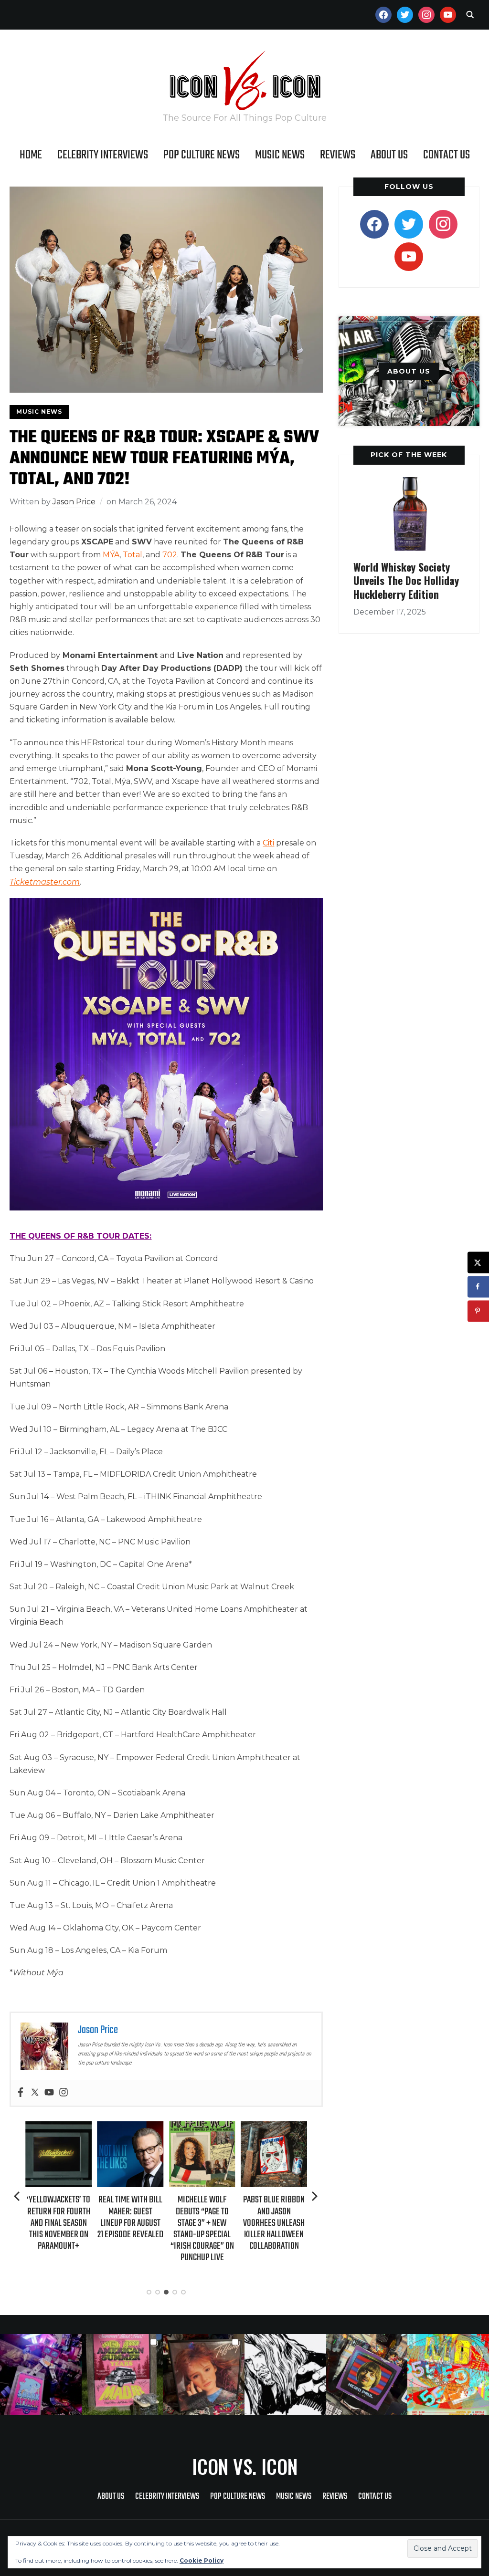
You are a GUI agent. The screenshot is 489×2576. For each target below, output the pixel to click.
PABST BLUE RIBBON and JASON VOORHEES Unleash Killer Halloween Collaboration (202, 2223)
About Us (389, 155)
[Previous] (18, 2196)
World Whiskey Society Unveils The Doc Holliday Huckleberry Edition (406, 580)
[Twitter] (35, 2093)
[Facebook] (21, 2093)
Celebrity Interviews (103, 155)
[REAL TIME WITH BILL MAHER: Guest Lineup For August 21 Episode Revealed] (58, 2128)
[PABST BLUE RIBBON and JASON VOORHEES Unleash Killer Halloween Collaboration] (202, 2128)
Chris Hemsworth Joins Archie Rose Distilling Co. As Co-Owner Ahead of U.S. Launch (274, 2222)
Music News (280, 155)
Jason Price (74, 502)
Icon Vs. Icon (245, 2466)
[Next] (315, 2196)
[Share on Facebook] (478, 1287)
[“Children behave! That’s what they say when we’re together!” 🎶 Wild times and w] (204, 2375)
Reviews (338, 155)
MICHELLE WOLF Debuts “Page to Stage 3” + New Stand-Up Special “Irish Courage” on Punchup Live (130, 2229)
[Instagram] (64, 2093)
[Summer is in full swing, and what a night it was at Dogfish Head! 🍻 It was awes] (122, 2375)
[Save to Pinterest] (478, 1311)
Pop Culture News (202, 155)
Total (133, 555)
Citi (268, 843)
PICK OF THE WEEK (409, 455)
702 (170, 555)
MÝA (111, 555)
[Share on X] (478, 1262)
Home (31, 155)
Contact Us (446, 155)
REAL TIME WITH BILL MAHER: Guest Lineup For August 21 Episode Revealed (59, 2217)
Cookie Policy (202, 2560)
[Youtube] (49, 2093)
